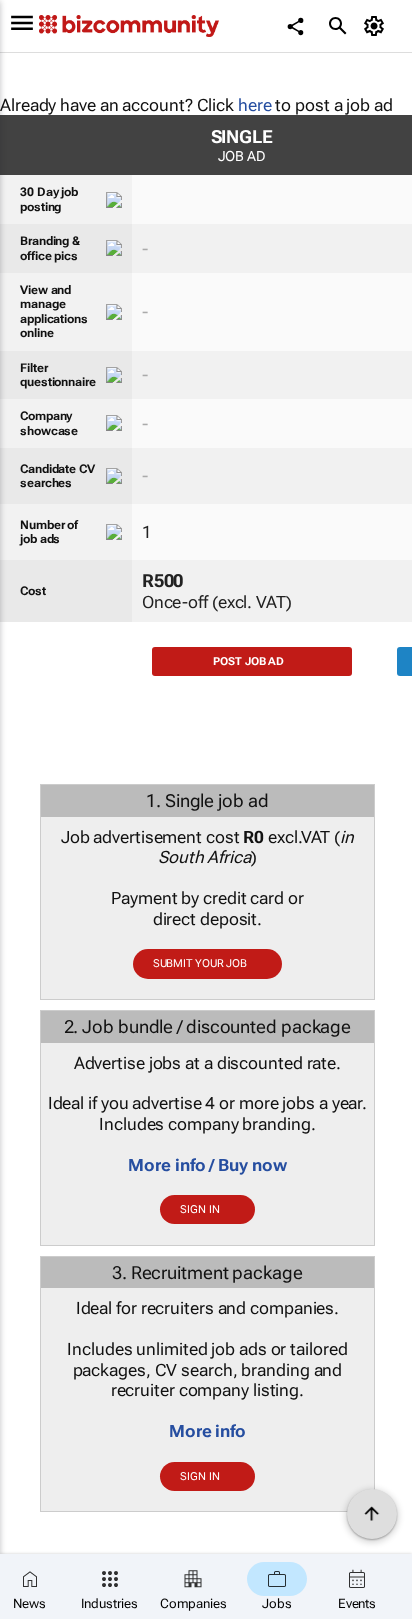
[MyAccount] (377, 26)
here (255, 105)
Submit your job (200, 963)
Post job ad (248, 661)
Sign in (199, 1209)
